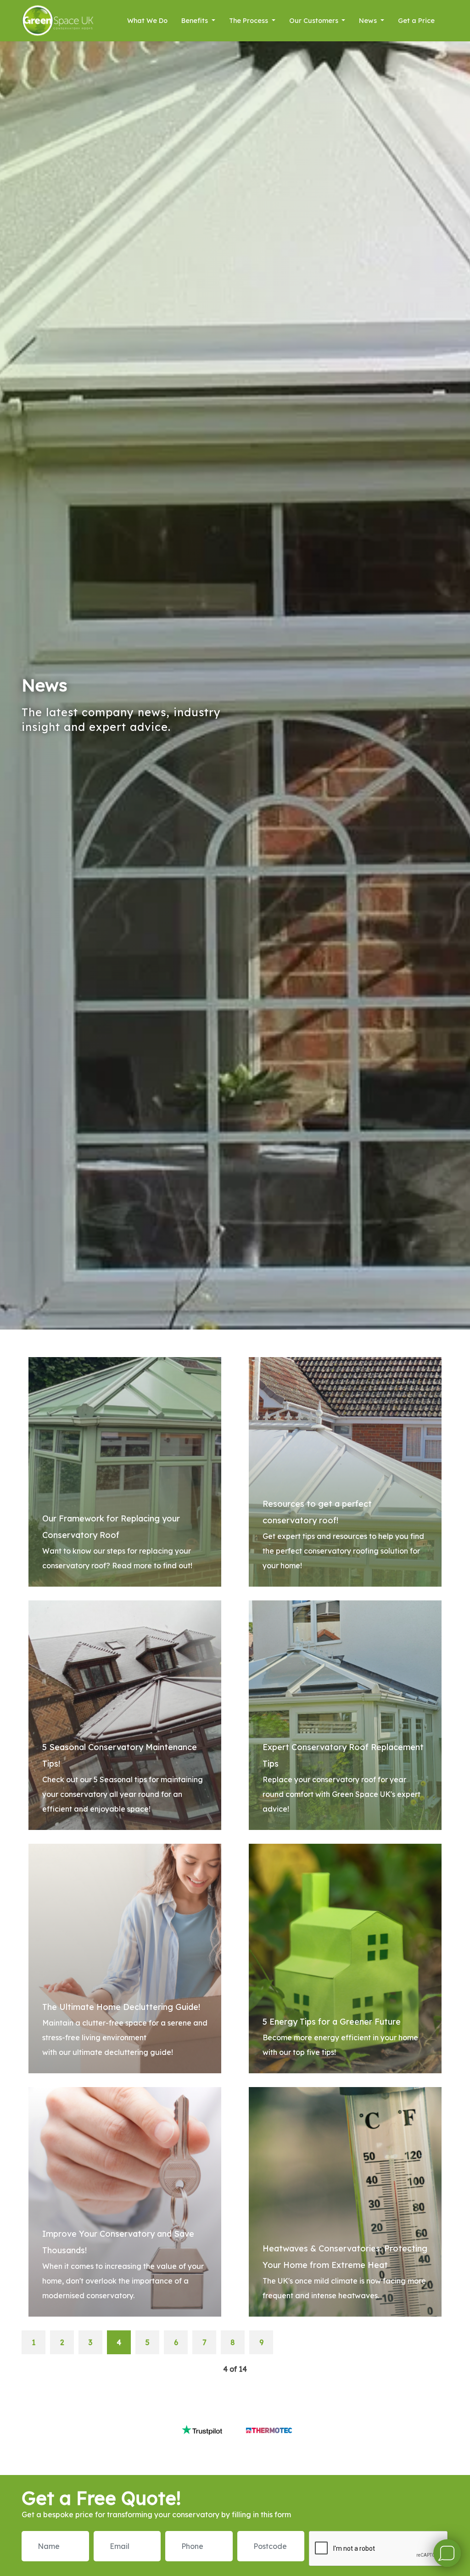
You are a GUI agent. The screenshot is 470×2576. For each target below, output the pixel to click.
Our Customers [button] (315, 21)
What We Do (147, 21)
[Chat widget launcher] (447, 2553)
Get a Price (416, 21)
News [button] (369, 21)
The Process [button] (249, 21)
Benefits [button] (196, 21)
